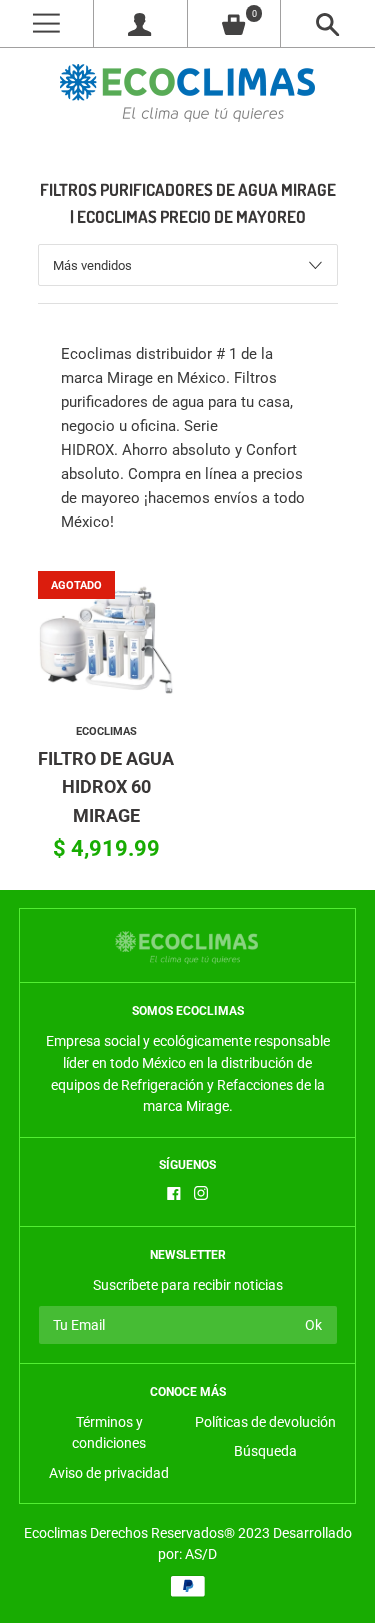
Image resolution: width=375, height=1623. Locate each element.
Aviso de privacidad (109, 1473)
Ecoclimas (106, 731)
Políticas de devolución (265, 1422)
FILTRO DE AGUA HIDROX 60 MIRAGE (106, 787)
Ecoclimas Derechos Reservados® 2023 (147, 1533)
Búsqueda (265, 1451)
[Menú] (46, 23)
